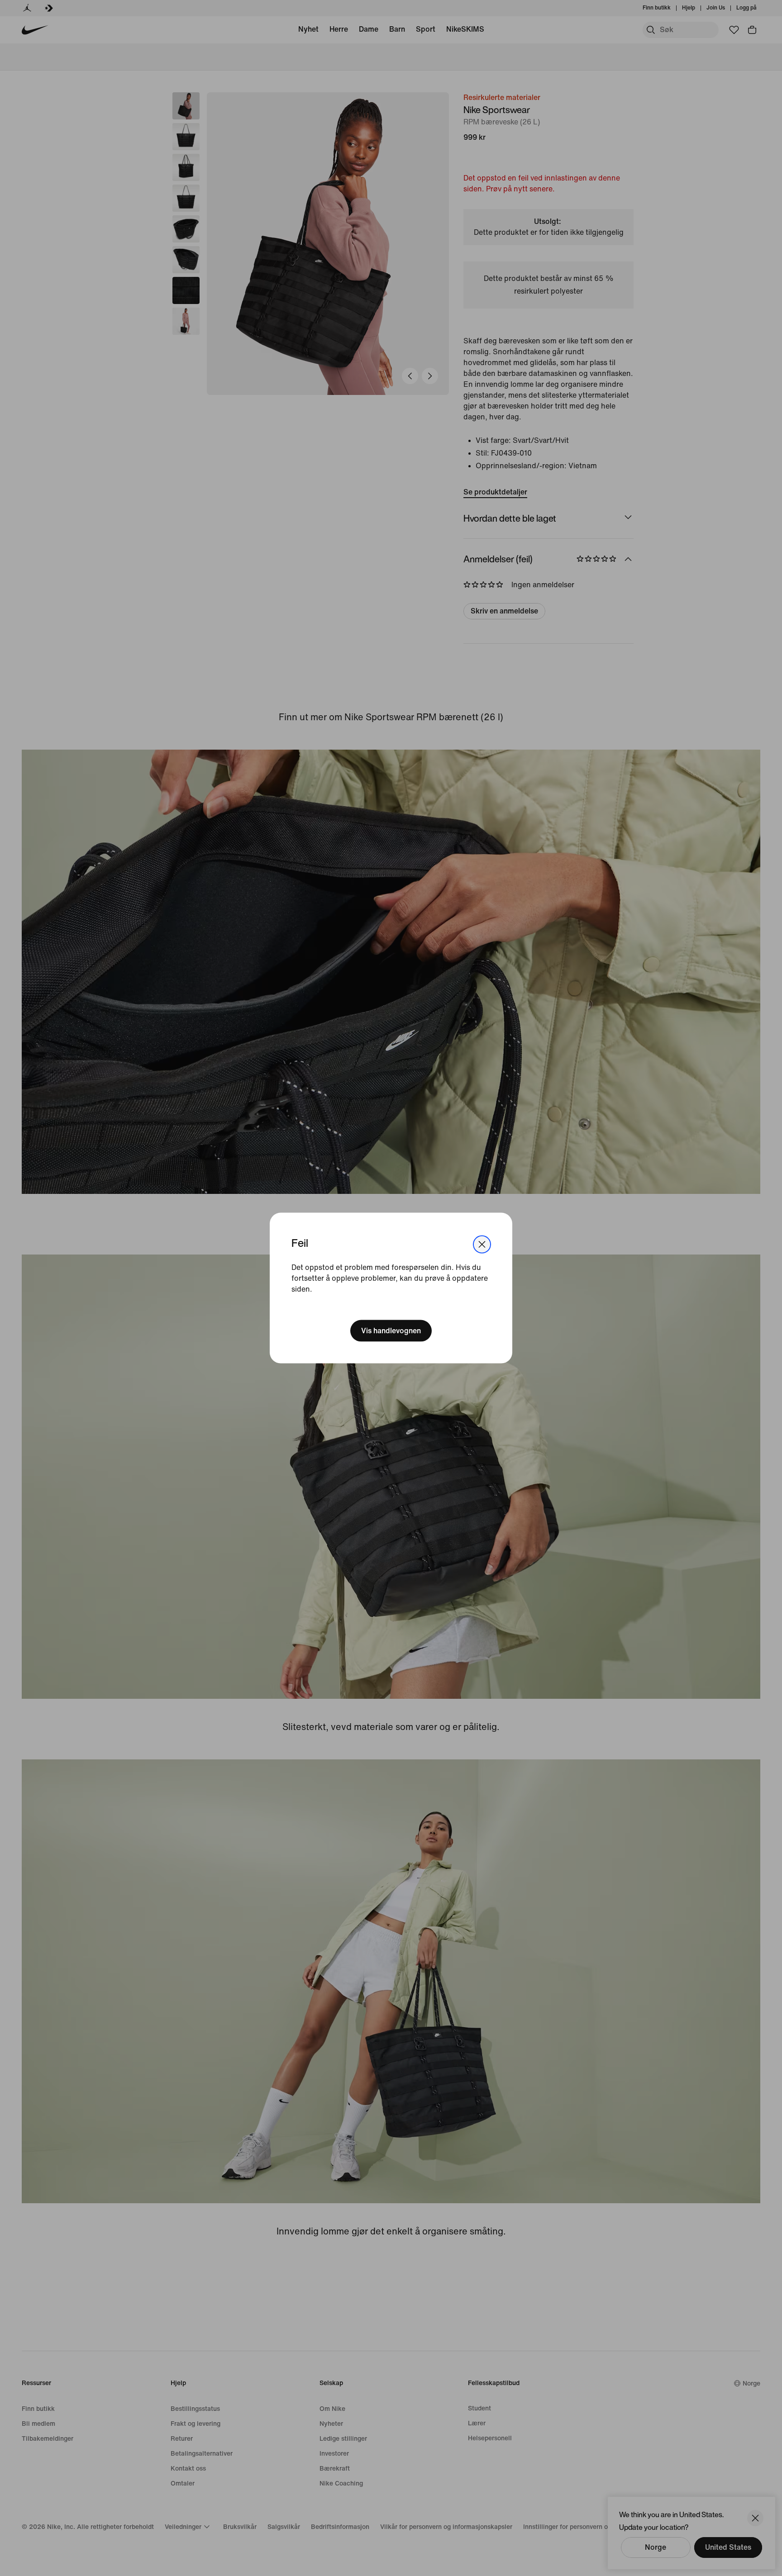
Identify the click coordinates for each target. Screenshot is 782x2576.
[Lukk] (482, 1245)
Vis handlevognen (391, 1330)
